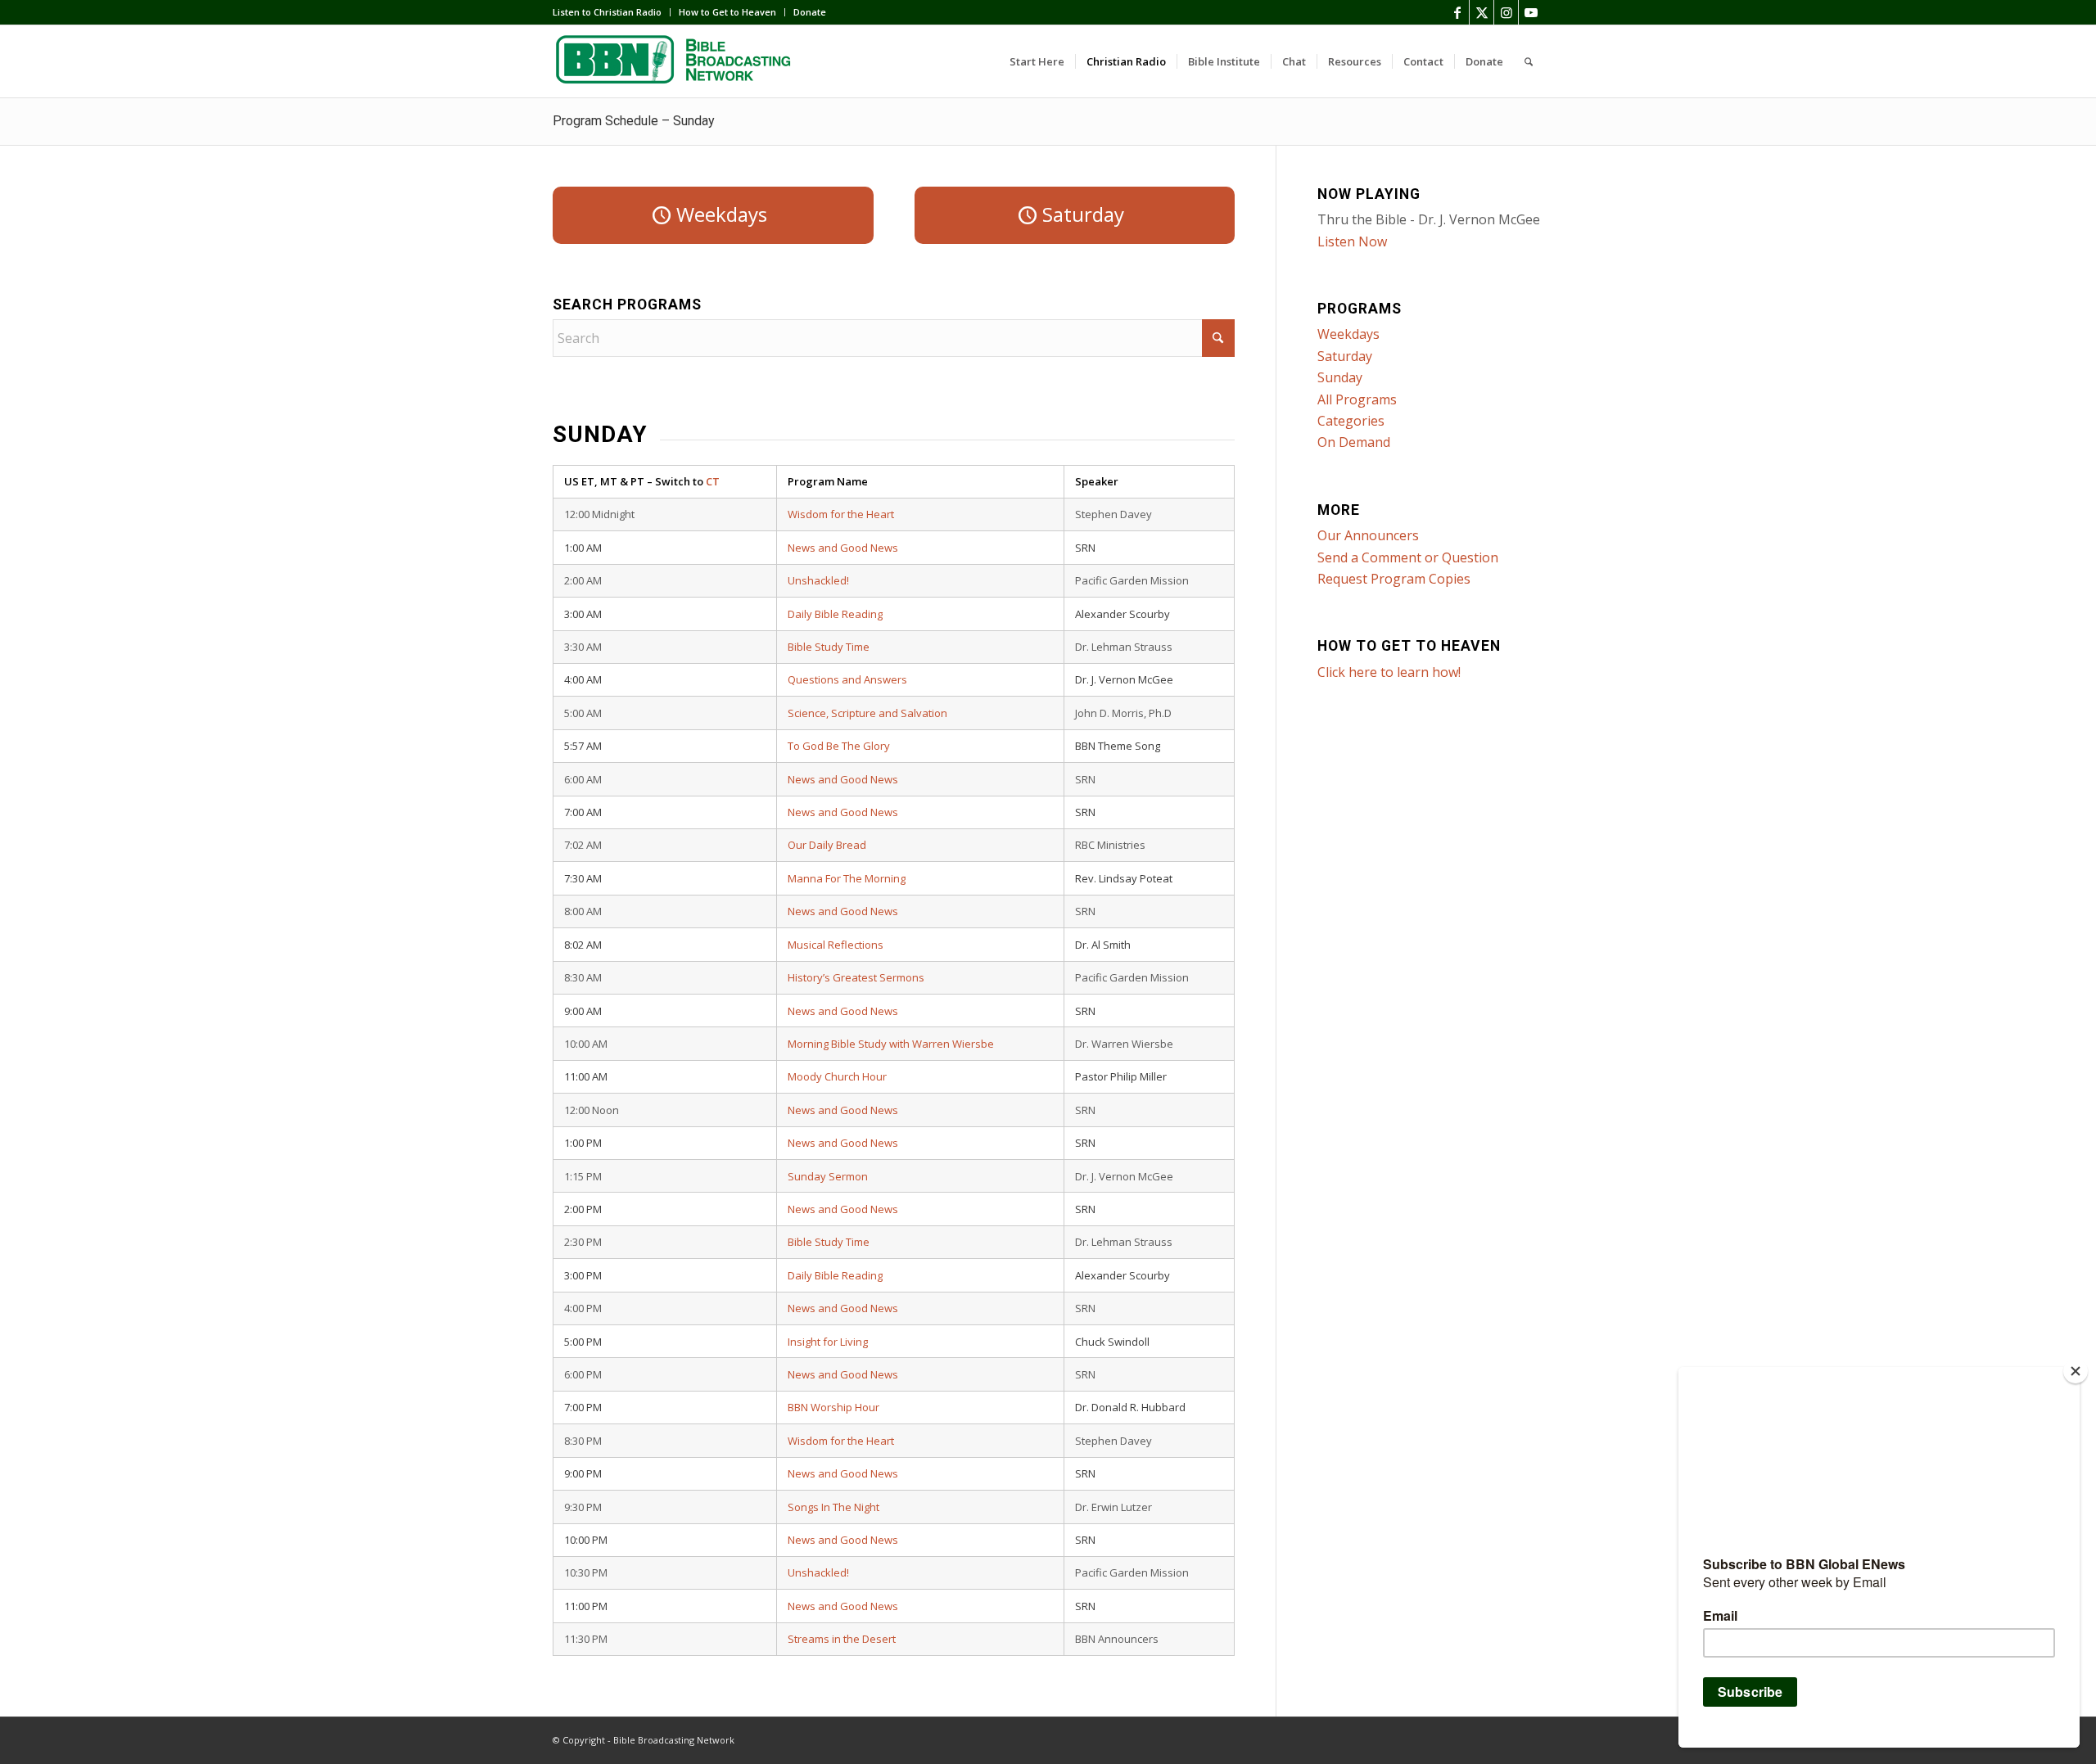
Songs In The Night (833, 1507)
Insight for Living (828, 1342)
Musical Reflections (836, 945)
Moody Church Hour (837, 1076)
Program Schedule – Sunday (634, 121)
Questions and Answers (847, 679)
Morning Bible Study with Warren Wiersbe (891, 1044)
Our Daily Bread (827, 845)
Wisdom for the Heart (841, 514)
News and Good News (843, 548)
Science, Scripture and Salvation (867, 713)
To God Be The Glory (839, 746)
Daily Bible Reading (835, 614)
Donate (810, 12)
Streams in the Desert (842, 1639)
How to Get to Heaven (727, 12)
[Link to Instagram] (1506, 12)
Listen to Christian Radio (607, 12)
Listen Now (1352, 241)
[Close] (2076, 1371)
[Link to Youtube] (1531, 12)
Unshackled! (818, 580)
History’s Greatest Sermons (856, 977)
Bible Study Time (829, 647)
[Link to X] (1482, 12)
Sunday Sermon (828, 1176)
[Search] (1529, 61)
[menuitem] (612, 12)
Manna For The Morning (847, 878)
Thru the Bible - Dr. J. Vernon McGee (1429, 219)
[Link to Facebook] (1457, 12)
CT (713, 481)
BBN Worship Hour (833, 1407)
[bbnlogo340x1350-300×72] (675, 61)
